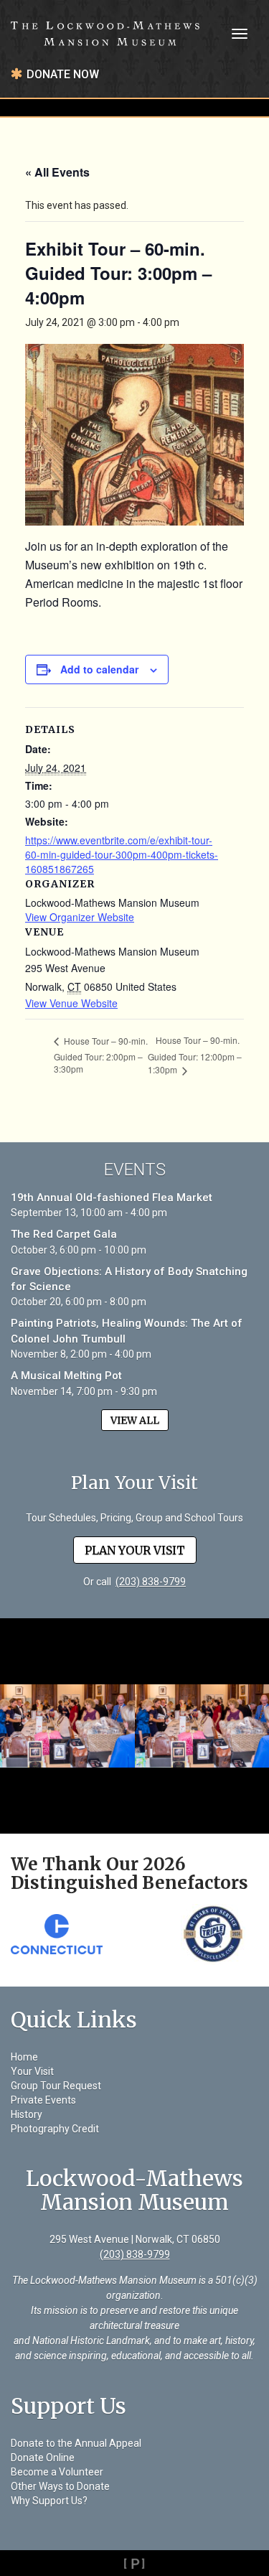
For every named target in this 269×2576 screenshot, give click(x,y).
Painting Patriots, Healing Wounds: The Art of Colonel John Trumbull (127, 1331)
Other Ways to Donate (60, 2486)
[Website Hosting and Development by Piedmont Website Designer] (134, 2563)
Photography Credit (55, 2129)
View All (135, 1420)
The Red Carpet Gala (64, 1234)
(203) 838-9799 (151, 1582)
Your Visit (32, 2071)
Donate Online (43, 2458)
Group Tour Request (56, 2086)
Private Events (43, 2100)
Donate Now (63, 74)
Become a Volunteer (57, 2472)
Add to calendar (99, 669)
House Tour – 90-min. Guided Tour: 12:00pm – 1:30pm (195, 1055)
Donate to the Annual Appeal (76, 2443)
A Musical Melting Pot (66, 1376)
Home (24, 2057)
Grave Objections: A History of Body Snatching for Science (129, 1279)
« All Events (57, 172)
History (27, 2114)
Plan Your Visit (135, 1550)
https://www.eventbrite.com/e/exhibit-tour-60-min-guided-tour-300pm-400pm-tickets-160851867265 (122, 854)
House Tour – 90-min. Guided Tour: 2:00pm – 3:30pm (101, 1055)
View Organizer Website (80, 917)
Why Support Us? (49, 2501)
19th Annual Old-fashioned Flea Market (112, 1198)
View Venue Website (71, 1003)
